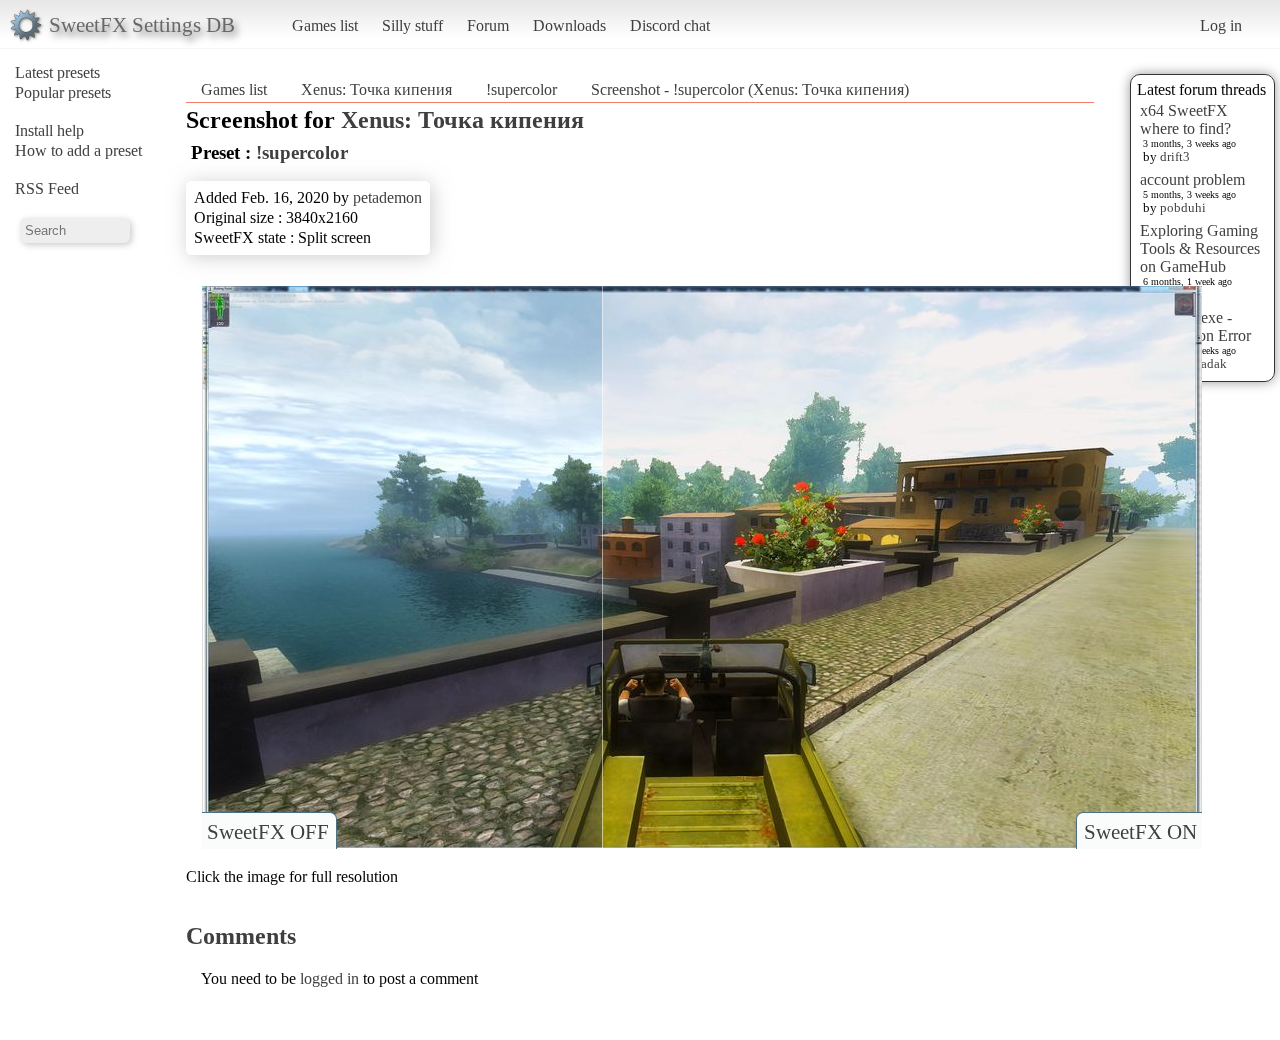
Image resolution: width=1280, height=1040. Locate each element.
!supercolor (521, 89)
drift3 (1175, 156)
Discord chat (670, 25)
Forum (488, 25)
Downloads (569, 25)
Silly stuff (412, 25)
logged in (329, 978)
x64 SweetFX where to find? (1185, 119)
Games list (325, 25)
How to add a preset (78, 150)
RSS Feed (47, 188)
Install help (49, 130)
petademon (387, 197)
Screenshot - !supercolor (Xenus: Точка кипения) (750, 89)
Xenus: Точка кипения (376, 89)
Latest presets (57, 72)
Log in (1221, 25)
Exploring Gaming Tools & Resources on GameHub (1200, 248)
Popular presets (63, 92)
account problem (1192, 179)
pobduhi (1183, 207)
